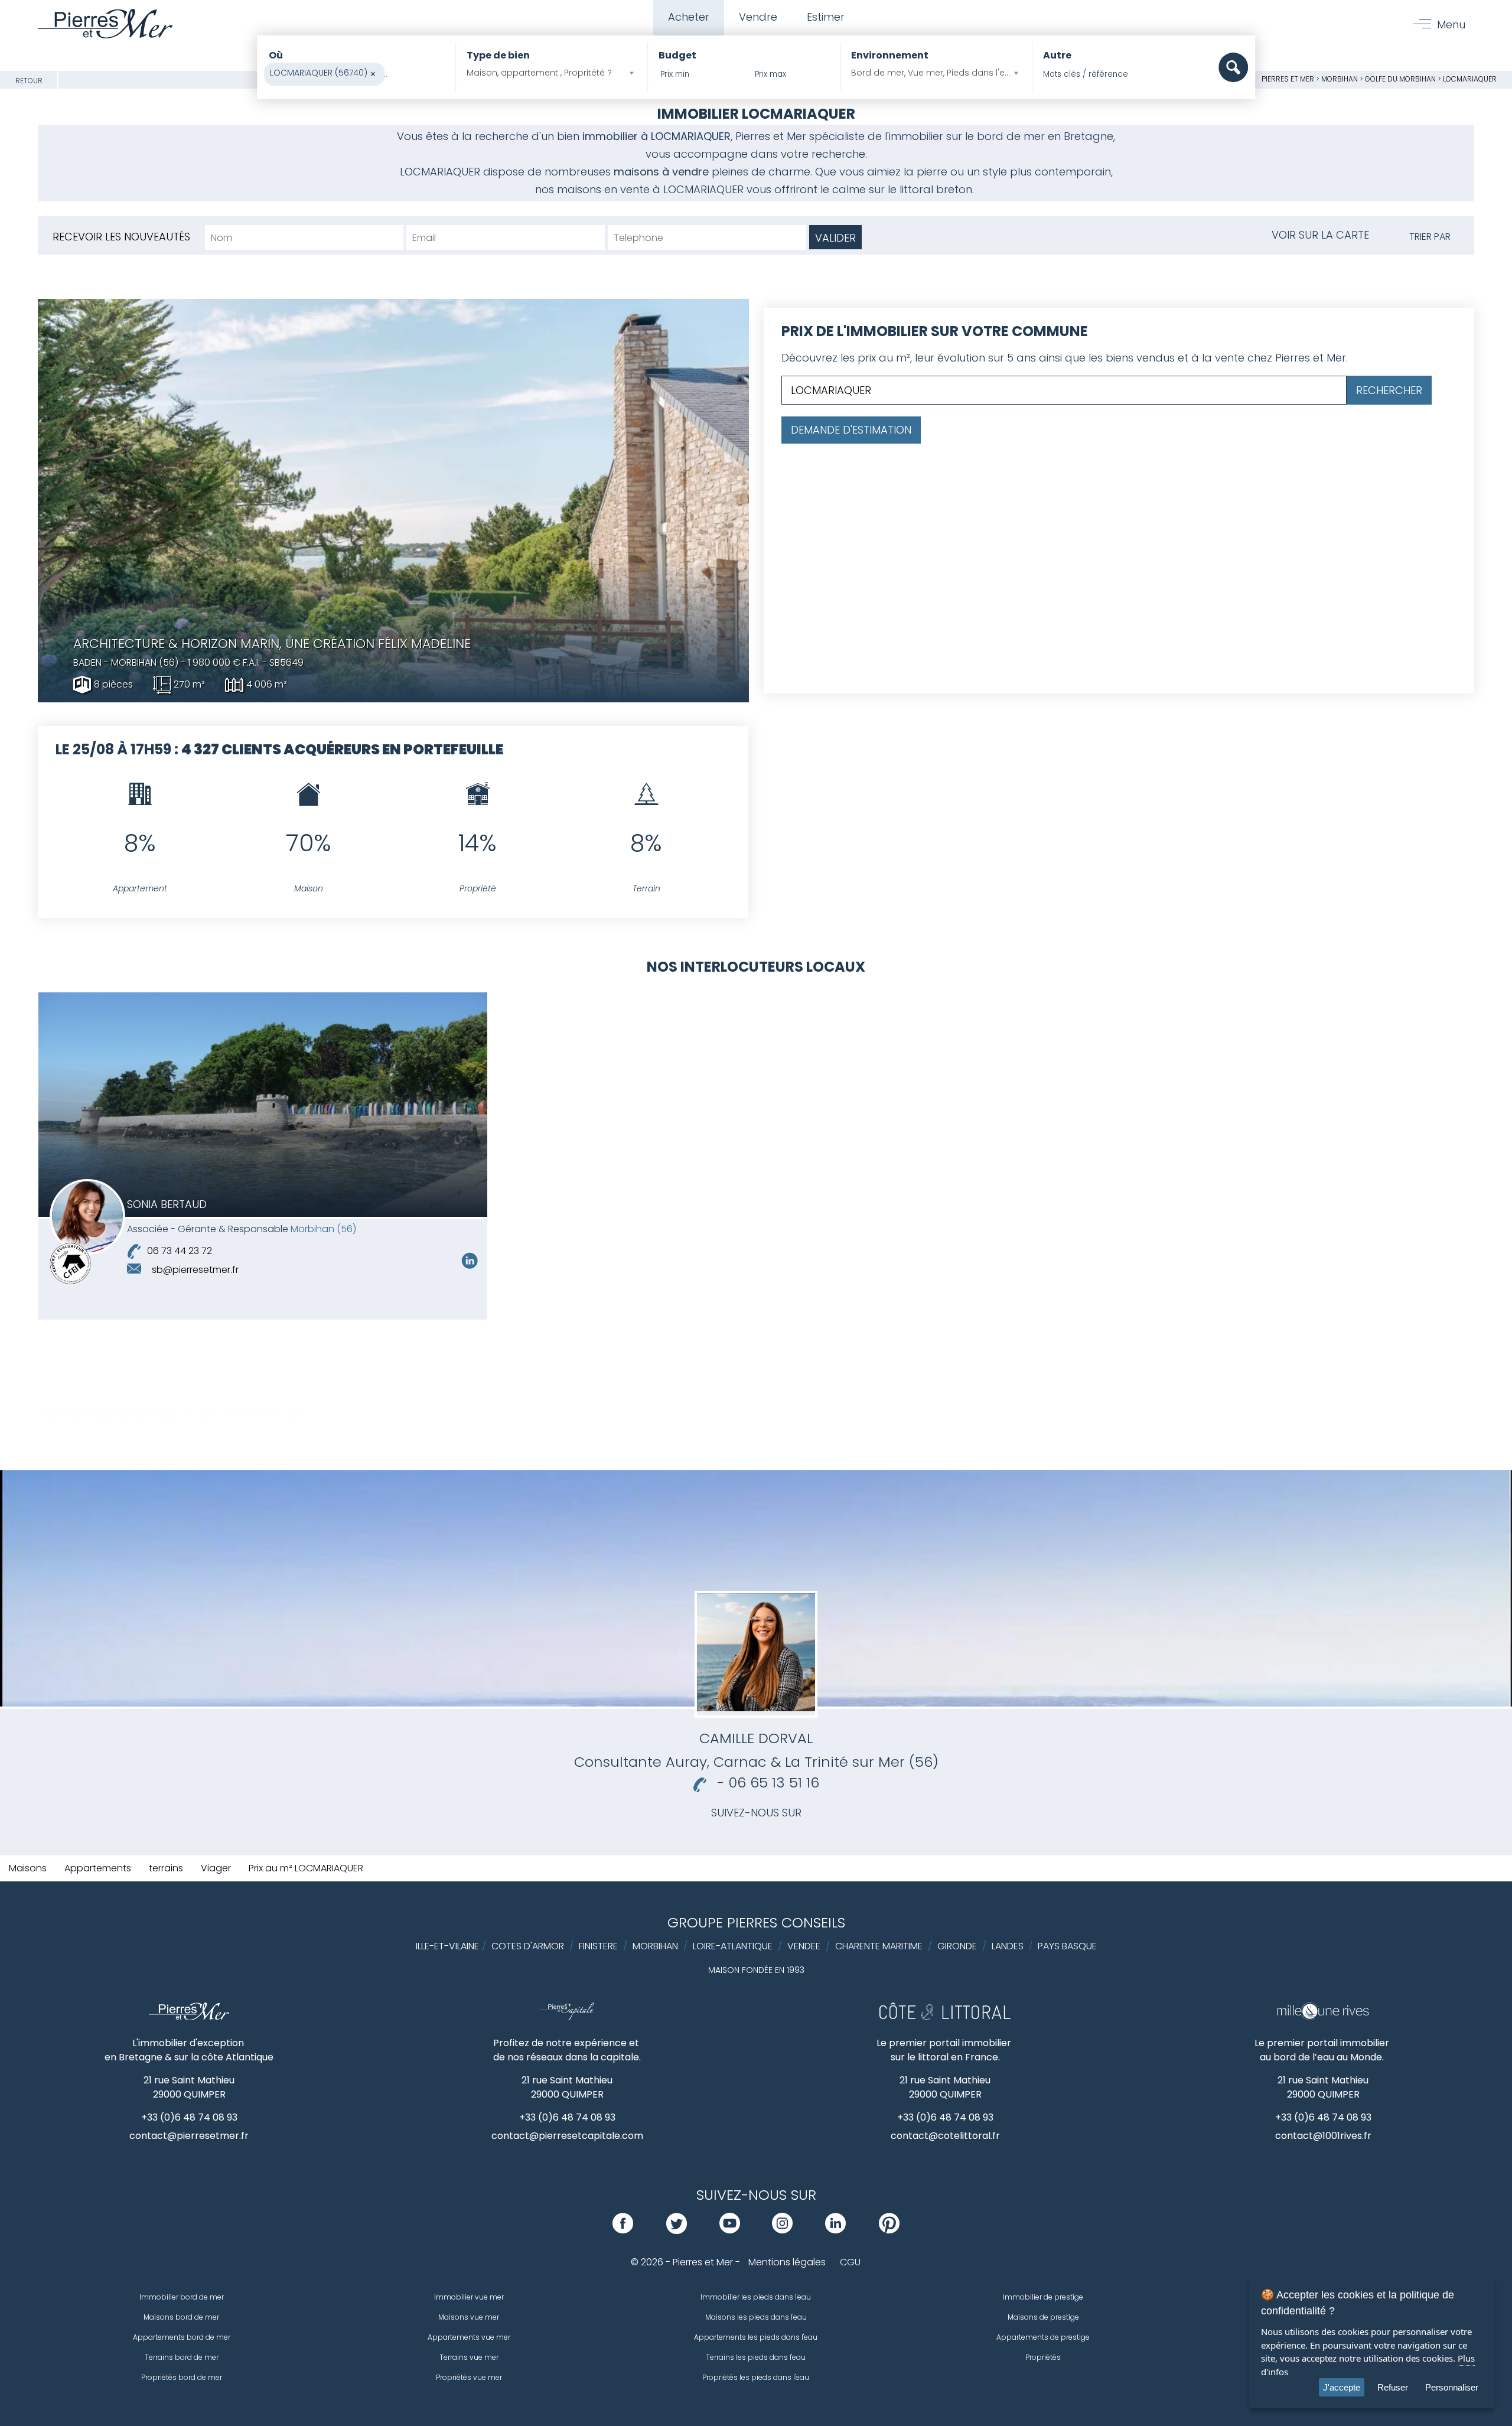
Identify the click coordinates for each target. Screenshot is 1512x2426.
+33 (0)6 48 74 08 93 (189, 2117)
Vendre (758, 17)
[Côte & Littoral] (945, 2017)
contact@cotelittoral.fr (945, 2136)
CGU (850, 2262)
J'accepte (1342, 2387)
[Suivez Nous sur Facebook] (623, 2230)
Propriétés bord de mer (182, 2377)
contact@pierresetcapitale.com (567, 2136)
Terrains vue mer (469, 2357)
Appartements (98, 1868)
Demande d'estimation (851, 430)
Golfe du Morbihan (1400, 79)
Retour (29, 81)
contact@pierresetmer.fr (189, 2136)
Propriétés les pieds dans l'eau (756, 2377)
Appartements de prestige (1043, 2337)
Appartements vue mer (469, 2337)
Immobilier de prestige (1043, 2297)
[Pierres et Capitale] (567, 2017)
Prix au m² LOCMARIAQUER (306, 1868)
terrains (166, 1868)
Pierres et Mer (1288, 79)
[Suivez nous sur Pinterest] (889, 2230)
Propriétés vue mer (469, 2377)
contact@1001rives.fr (1323, 2136)
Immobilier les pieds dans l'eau (756, 2297)
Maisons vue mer (469, 2317)
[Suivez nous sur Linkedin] (470, 1266)
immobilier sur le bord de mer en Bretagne (1001, 136)
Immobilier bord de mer (182, 2297)
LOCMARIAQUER (1470, 79)
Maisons (28, 1868)
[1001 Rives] (1323, 2017)
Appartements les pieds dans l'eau (756, 2337)
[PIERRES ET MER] (189, 2017)
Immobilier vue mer (469, 2297)
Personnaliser (1452, 2387)
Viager (216, 1868)
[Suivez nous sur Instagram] (782, 2230)
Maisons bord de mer (181, 2317)
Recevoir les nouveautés (121, 237)
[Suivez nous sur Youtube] (730, 2230)
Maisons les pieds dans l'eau (756, 2317)
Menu (1451, 25)
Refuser (1393, 2387)
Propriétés (1043, 2357)
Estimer (826, 17)
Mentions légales (787, 2262)
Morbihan (1340, 79)
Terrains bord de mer (182, 2357)
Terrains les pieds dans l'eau (756, 2357)
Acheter (689, 17)
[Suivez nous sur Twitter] (677, 2230)
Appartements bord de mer (182, 2337)
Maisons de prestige (1043, 2317)
